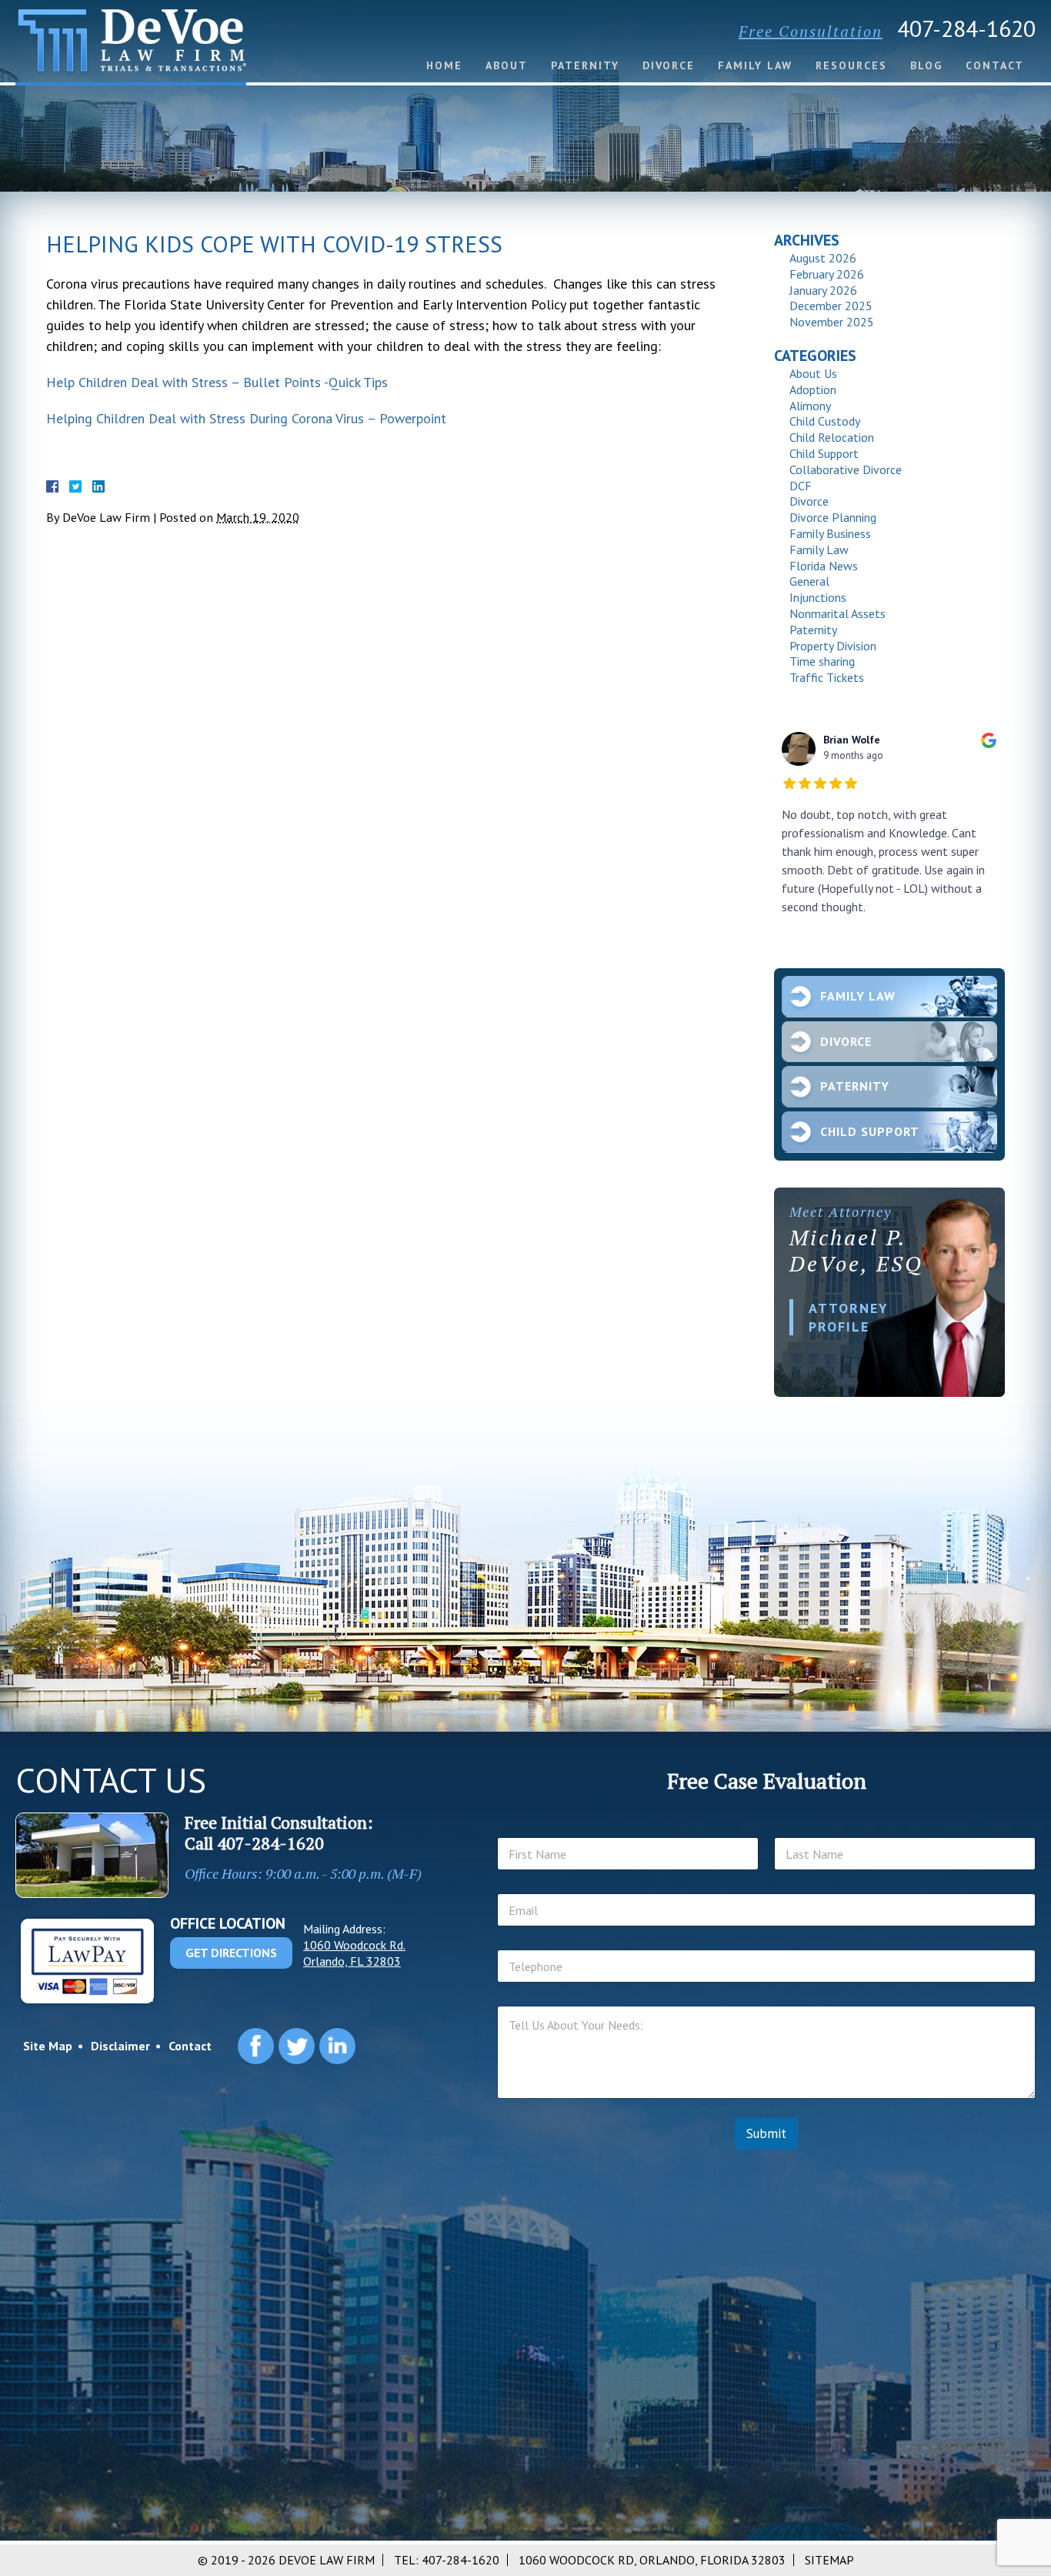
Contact (995, 65)
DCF (801, 486)
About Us (813, 373)
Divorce (669, 65)
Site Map (48, 2046)
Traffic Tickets (827, 677)
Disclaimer (120, 2046)
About (507, 65)
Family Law (755, 65)
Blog (926, 65)
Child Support (824, 453)
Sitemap (829, 2560)
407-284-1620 (966, 28)
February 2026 (827, 274)
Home (444, 65)
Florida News (824, 566)
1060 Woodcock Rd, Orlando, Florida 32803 (652, 2560)
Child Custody (825, 421)
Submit (766, 2133)
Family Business (830, 533)
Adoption (813, 389)
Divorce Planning (833, 517)
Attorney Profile (849, 1317)
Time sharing (822, 661)
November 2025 (832, 322)
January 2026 (823, 290)
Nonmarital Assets (837, 613)
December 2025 (831, 306)
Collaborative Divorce (846, 469)
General (809, 581)
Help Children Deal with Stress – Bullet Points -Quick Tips (217, 382)
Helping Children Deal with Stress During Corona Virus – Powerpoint (246, 418)
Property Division (833, 646)
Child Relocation (832, 437)
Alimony (810, 406)
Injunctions (818, 597)
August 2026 (823, 258)
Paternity (585, 65)
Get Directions (231, 1953)
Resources (851, 65)
